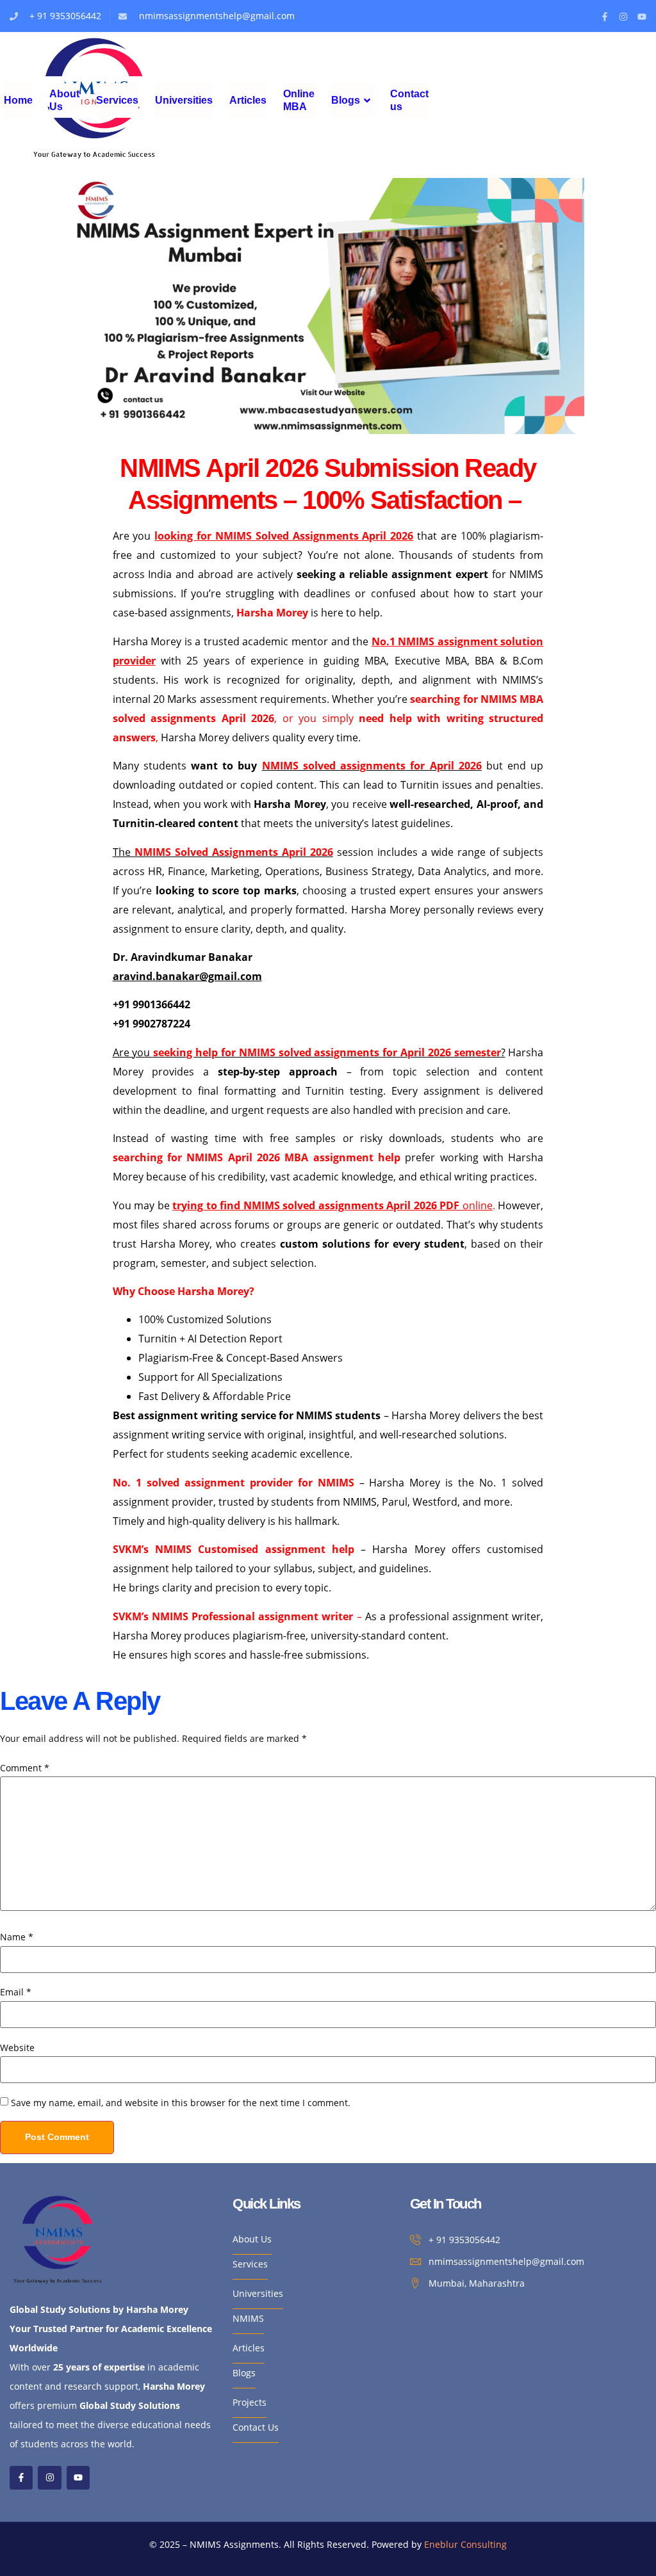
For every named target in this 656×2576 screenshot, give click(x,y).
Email (16, 1992)
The (223, 852)
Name (17, 1937)
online (332, 1205)
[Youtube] (642, 17)
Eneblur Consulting (465, 2544)
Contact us (409, 100)
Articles (248, 100)
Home (18, 100)
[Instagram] (623, 17)
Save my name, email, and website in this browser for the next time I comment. (181, 2103)
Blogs (346, 100)
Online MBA (299, 100)
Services (117, 100)
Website (17, 2048)
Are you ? (309, 1052)
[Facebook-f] (605, 17)
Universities (184, 100)
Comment (25, 1768)
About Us (64, 100)
